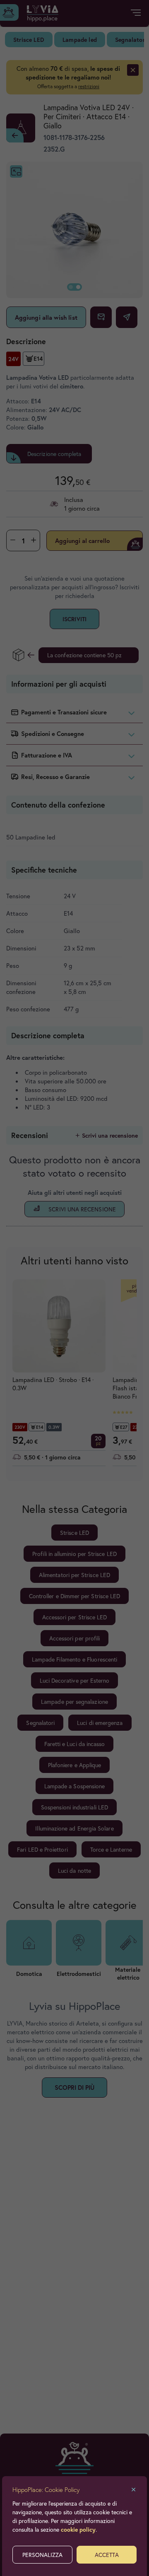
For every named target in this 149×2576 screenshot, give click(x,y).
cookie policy (78, 2529)
